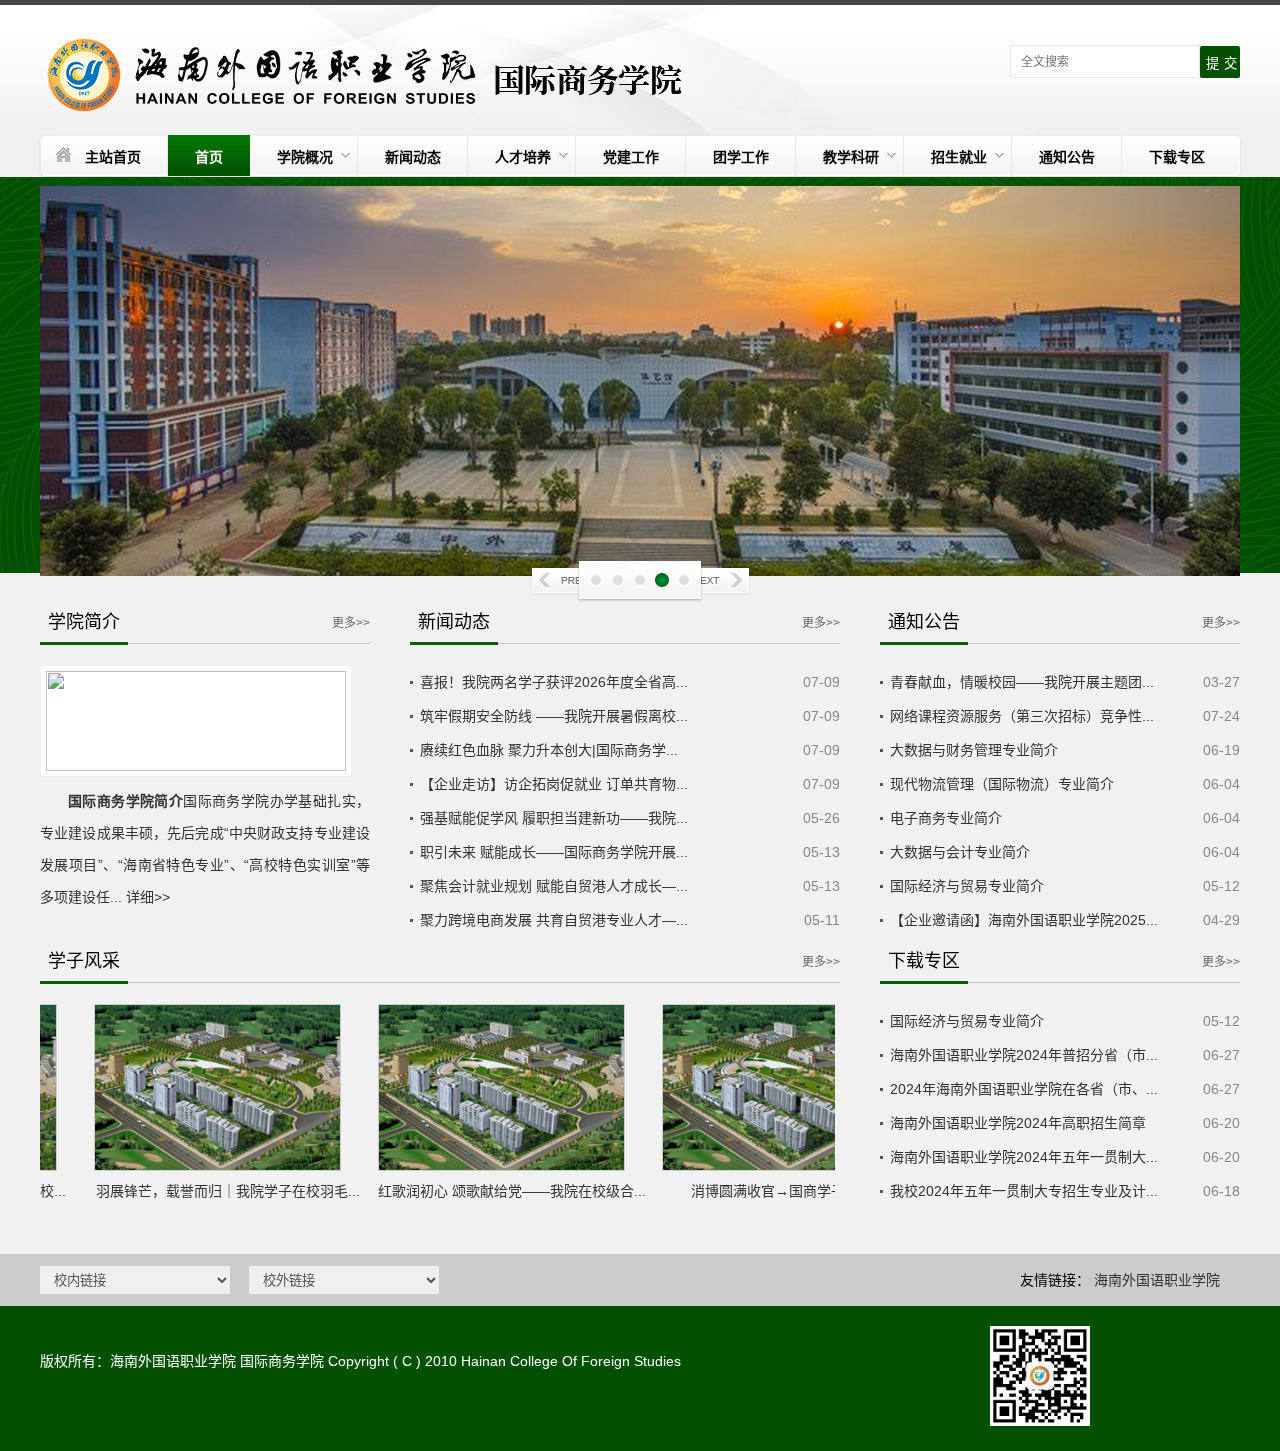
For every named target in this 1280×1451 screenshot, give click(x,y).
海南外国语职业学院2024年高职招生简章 (1018, 1123)
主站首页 (113, 157)
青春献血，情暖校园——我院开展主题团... (1022, 682)
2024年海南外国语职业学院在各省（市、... (1024, 1089)
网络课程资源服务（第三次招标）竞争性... (1022, 716)
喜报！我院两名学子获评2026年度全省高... (554, 682)
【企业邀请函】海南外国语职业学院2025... (1024, 920)
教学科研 (851, 157)
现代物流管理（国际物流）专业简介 (1002, 784)
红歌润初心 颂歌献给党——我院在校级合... (488, 1191)
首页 (209, 157)
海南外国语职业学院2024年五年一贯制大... (1024, 1157)
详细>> (148, 897)
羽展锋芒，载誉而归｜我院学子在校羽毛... (204, 1191)
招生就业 (959, 157)
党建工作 (631, 157)
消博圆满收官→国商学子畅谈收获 (772, 1191)
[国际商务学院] (367, 75)
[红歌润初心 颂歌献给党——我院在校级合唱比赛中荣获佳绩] (488, 1087)
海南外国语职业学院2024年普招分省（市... (1024, 1055)
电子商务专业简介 (946, 818)
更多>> (351, 623)
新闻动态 (413, 157)
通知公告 (1067, 157)
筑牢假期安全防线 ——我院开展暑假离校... (554, 716)
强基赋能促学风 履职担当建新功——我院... (554, 818)
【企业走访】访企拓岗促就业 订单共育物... (554, 784)
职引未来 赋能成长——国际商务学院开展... (554, 852)
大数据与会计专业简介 (960, 852)
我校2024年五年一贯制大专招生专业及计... (1024, 1191)
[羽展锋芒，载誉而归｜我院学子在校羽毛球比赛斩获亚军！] (204, 1087)
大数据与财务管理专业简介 (974, 750)
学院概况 (305, 157)
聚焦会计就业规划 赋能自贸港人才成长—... (554, 886)
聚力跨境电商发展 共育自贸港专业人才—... (554, 920)
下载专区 (1177, 157)
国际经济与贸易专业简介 (967, 886)
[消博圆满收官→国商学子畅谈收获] (772, 1087)
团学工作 (741, 157)
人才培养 (523, 157)
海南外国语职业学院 (1157, 1280)
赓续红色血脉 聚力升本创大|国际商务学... (549, 750)
